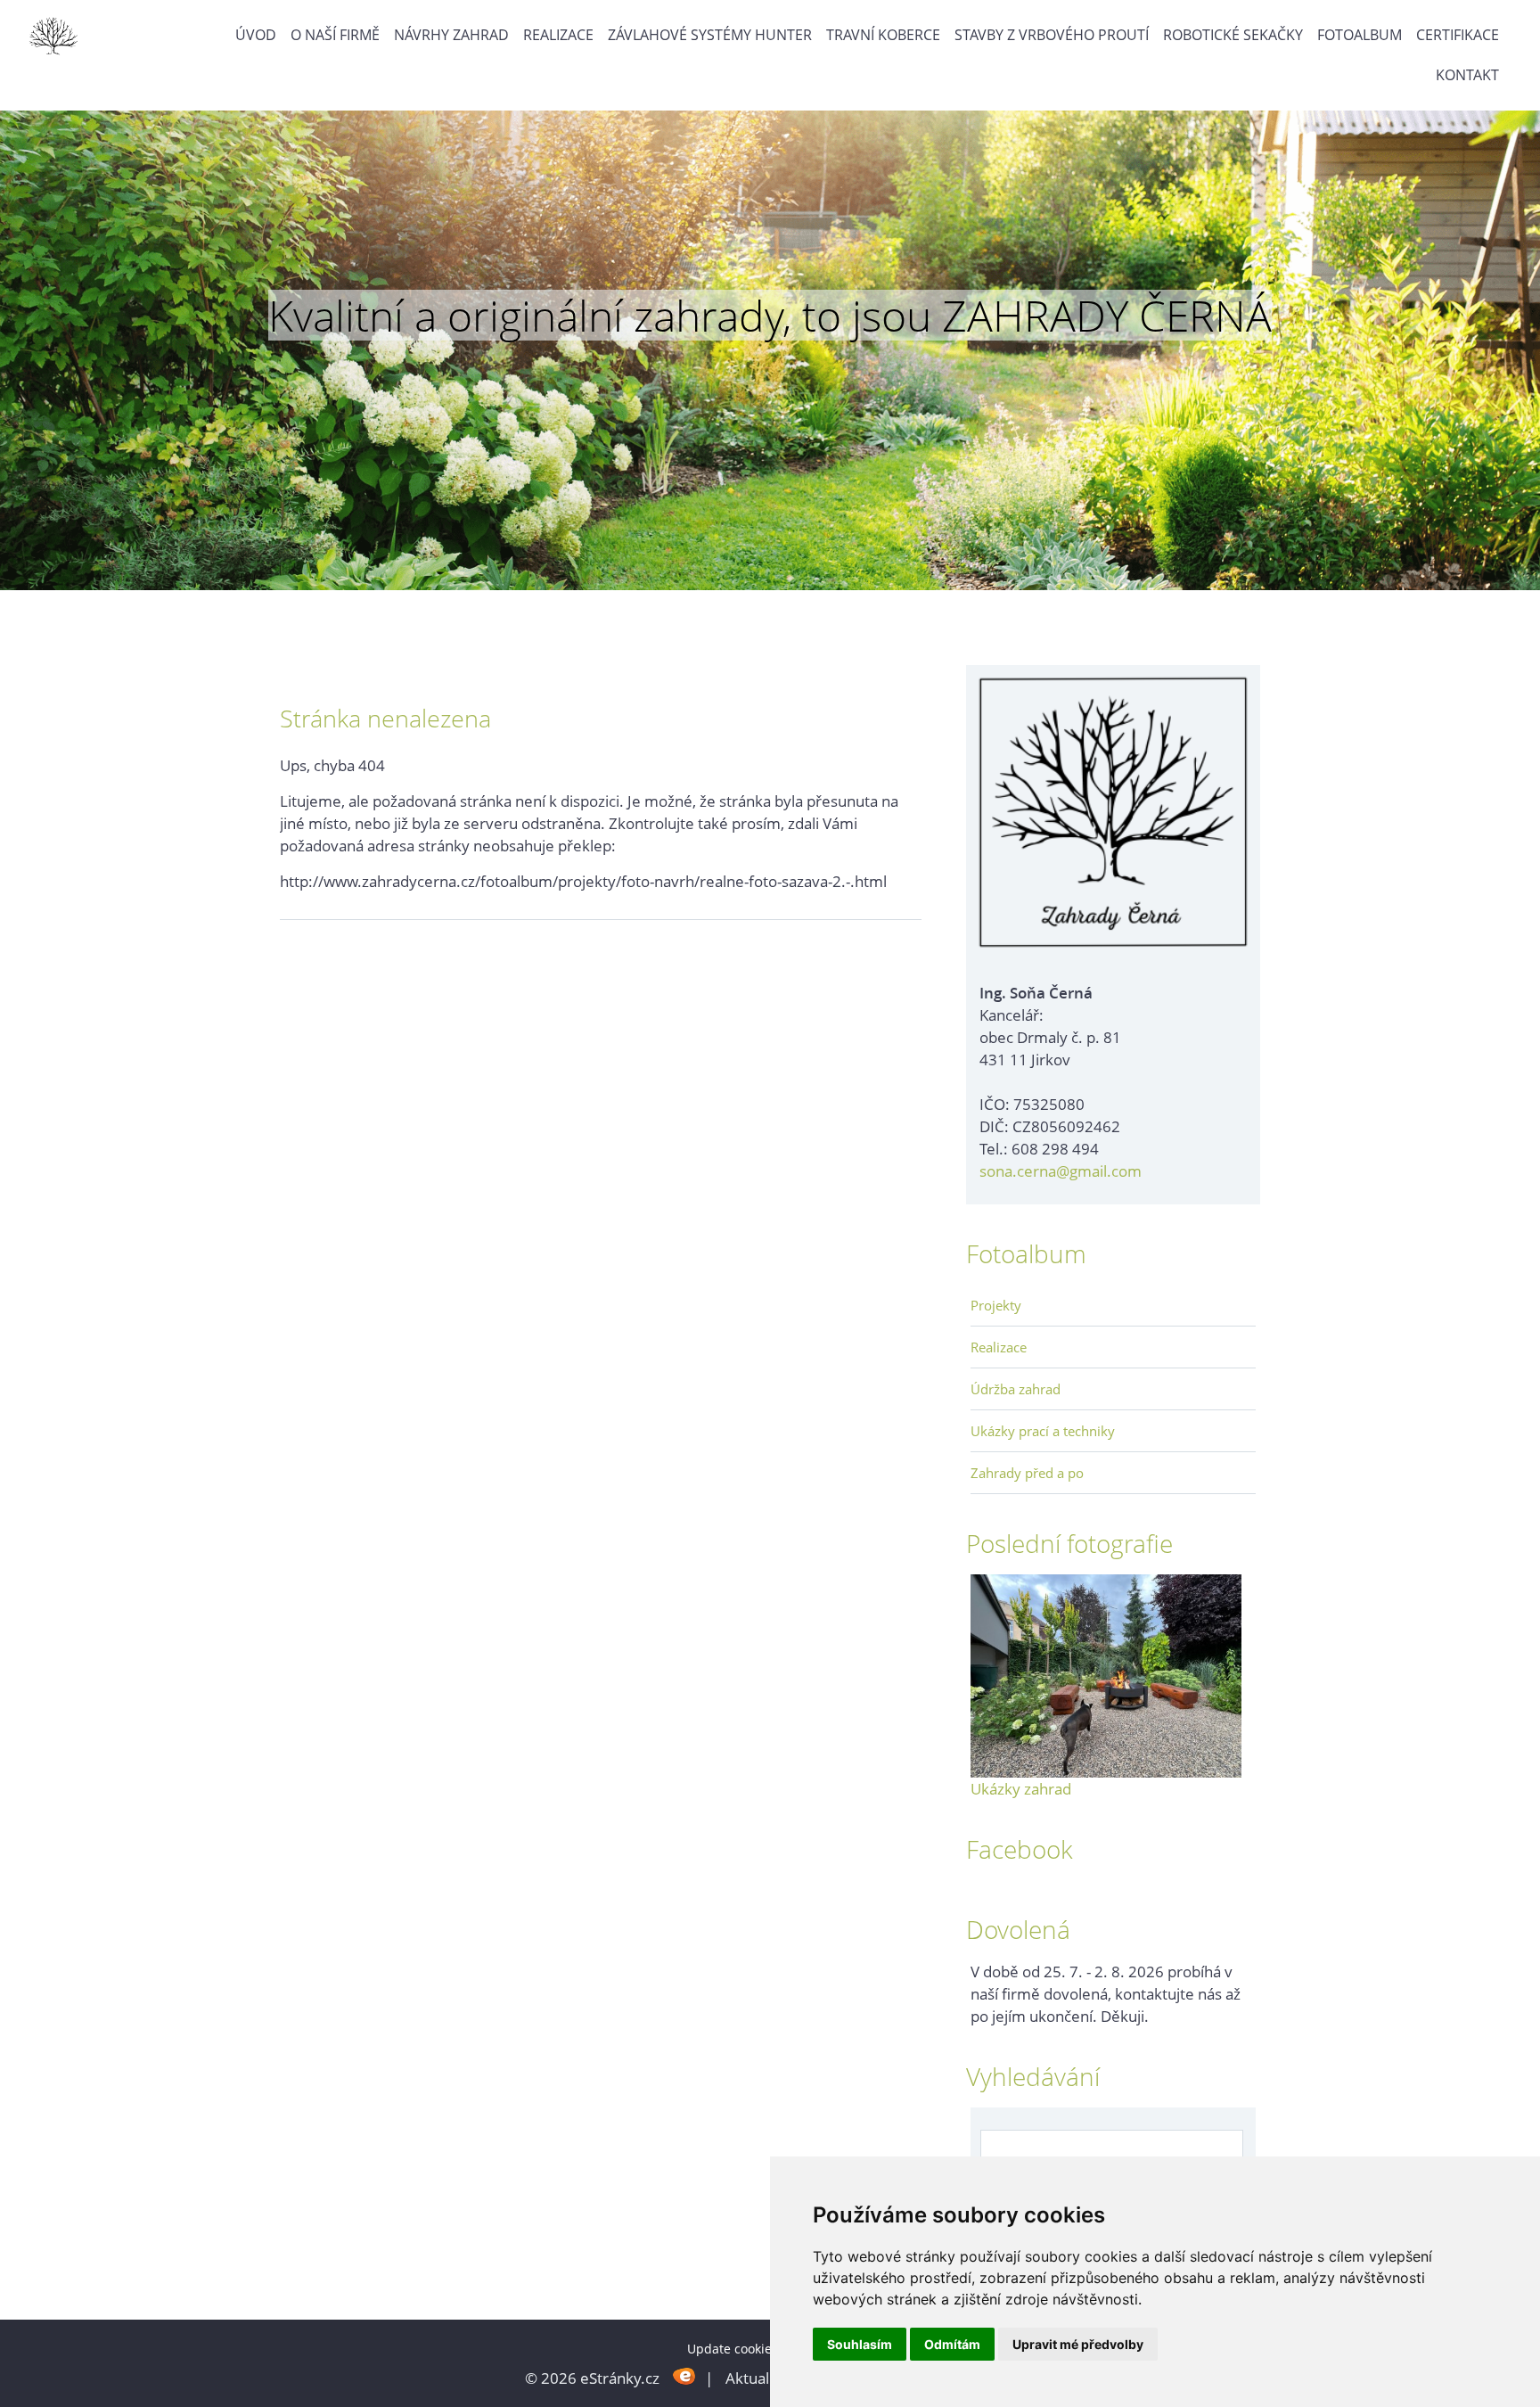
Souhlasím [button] (860, 2344)
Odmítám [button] (952, 2344)
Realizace (558, 35)
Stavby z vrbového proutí (1052, 35)
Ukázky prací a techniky (1043, 1431)
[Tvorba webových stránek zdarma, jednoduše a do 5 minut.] (684, 2376)
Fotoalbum (1360, 35)
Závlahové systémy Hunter (710, 35)
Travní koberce (883, 35)
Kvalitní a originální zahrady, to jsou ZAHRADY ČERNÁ (770, 316)
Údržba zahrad (1016, 1389)
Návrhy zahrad (451, 35)
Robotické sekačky (1233, 35)
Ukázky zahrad (1021, 1789)
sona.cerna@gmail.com (1061, 1171)
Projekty (996, 1305)
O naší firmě (335, 35)
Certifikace (1458, 35)
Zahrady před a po (1027, 1473)
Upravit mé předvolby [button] (1078, 2344)
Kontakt (1467, 75)
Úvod (256, 35)
